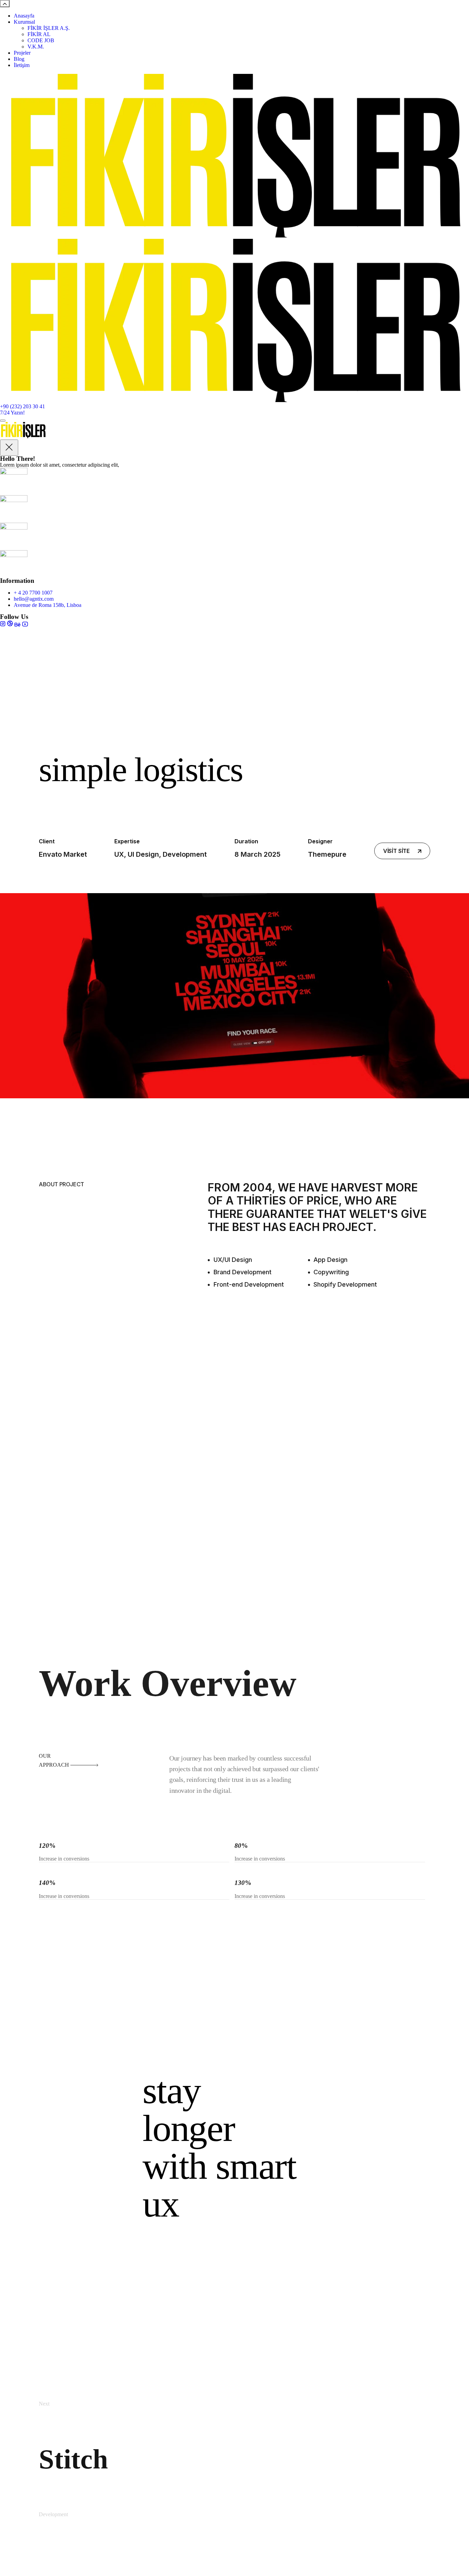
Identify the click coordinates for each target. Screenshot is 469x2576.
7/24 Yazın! (12, 413)
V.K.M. (36, 47)
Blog (19, 59)
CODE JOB (41, 40)
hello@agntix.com (34, 599)
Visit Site (397, 851)
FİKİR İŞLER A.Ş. (49, 28)
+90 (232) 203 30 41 (22, 406)
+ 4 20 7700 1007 (33, 593)
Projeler (22, 53)
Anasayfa (24, 16)
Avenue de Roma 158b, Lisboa (48, 605)
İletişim (22, 65)
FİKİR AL (39, 34)
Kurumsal (24, 22)
